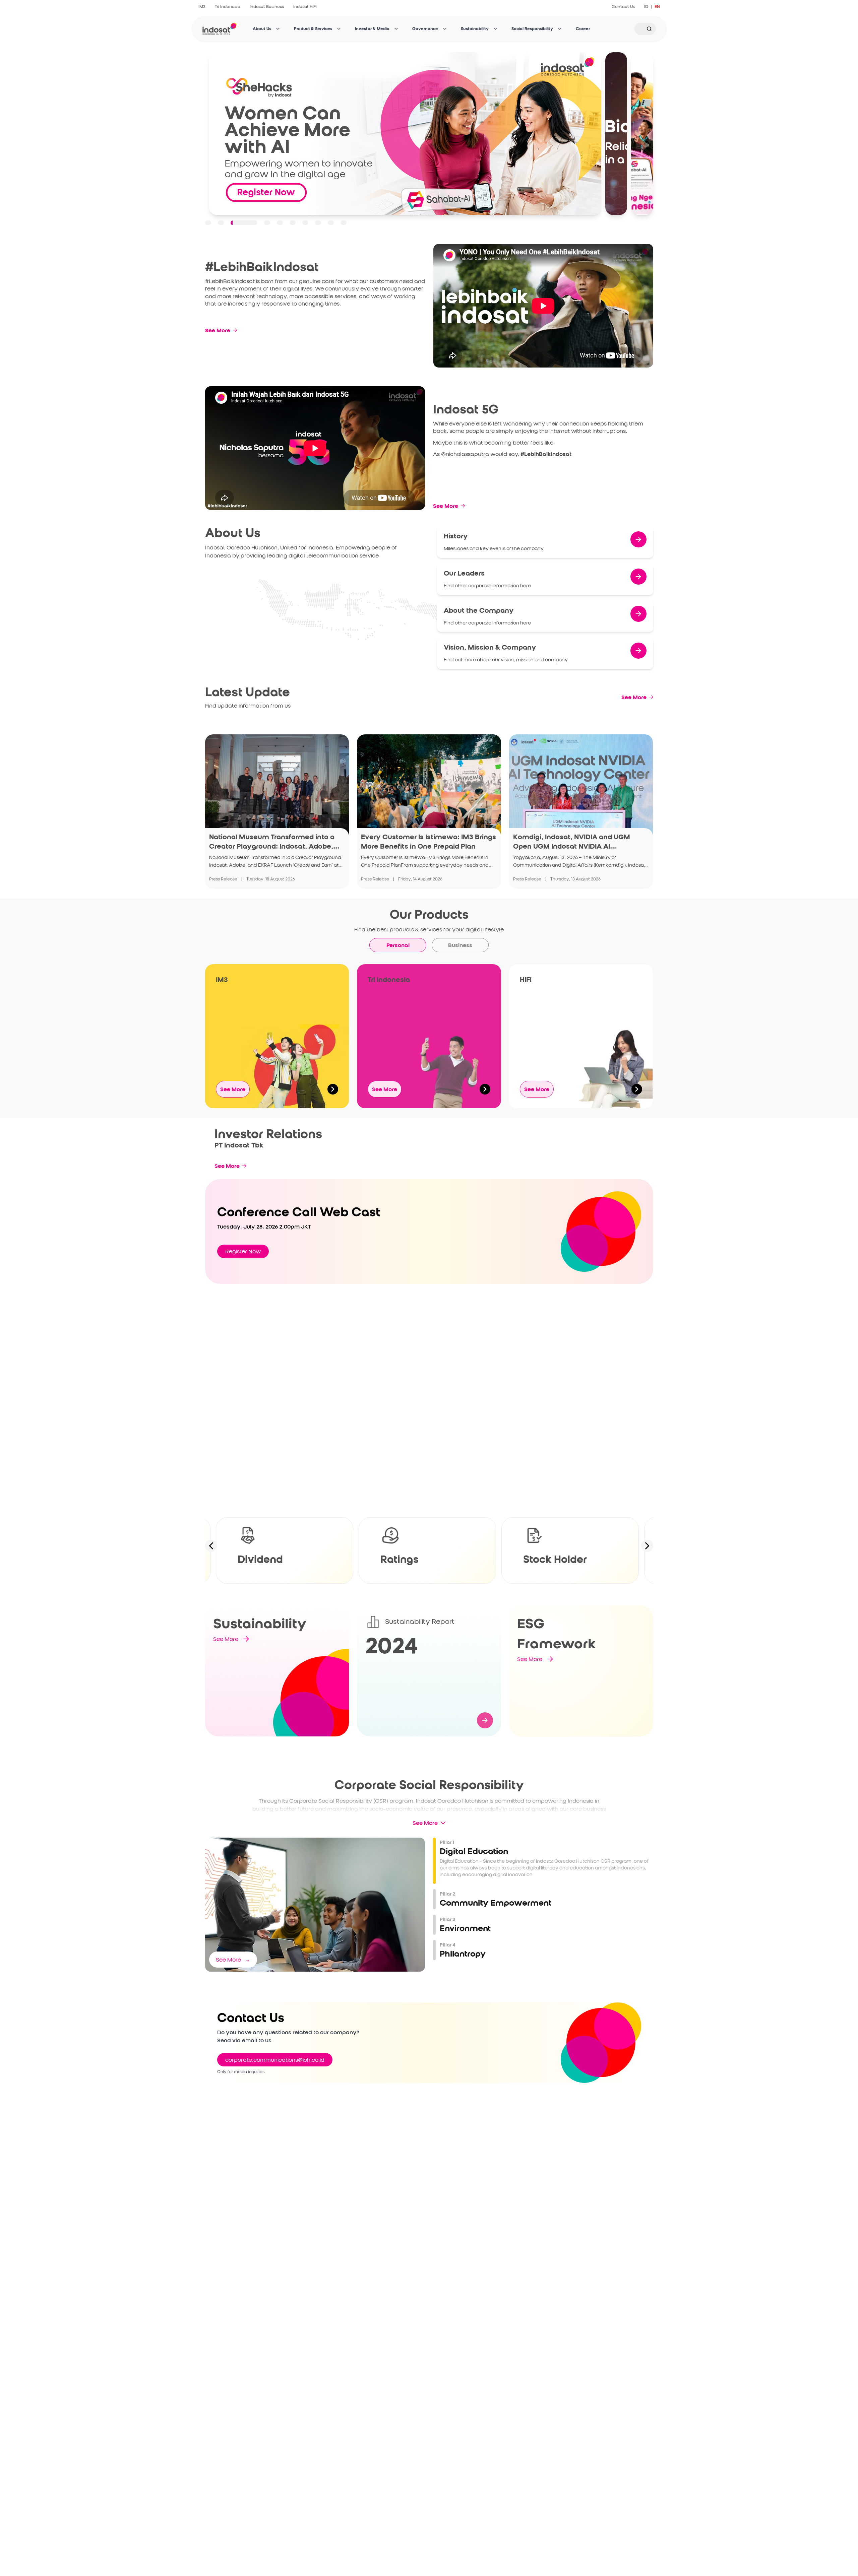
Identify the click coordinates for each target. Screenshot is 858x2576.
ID (646, 7)
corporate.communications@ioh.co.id (275, 2060)
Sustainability (475, 29)
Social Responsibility (532, 29)
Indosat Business (267, 7)
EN (657, 7)
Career (583, 29)
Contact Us (623, 7)
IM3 (202, 7)
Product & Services (313, 29)
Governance (425, 29)
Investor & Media (372, 29)
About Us (262, 29)
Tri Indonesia (228, 7)
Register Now (243, 1251)
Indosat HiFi (305, 7)
